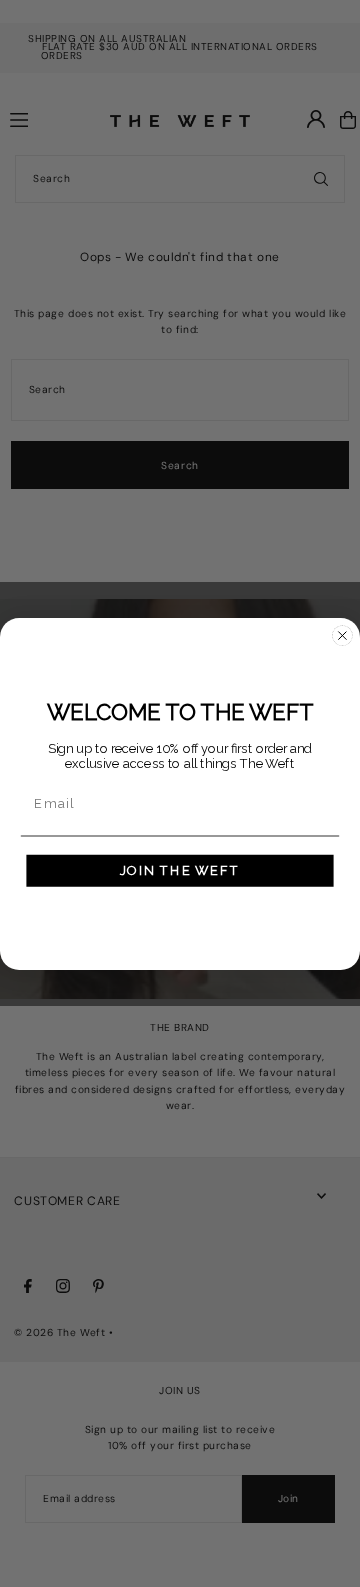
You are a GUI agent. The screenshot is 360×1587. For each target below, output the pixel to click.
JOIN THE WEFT (180, 869)
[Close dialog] (342, 635)
